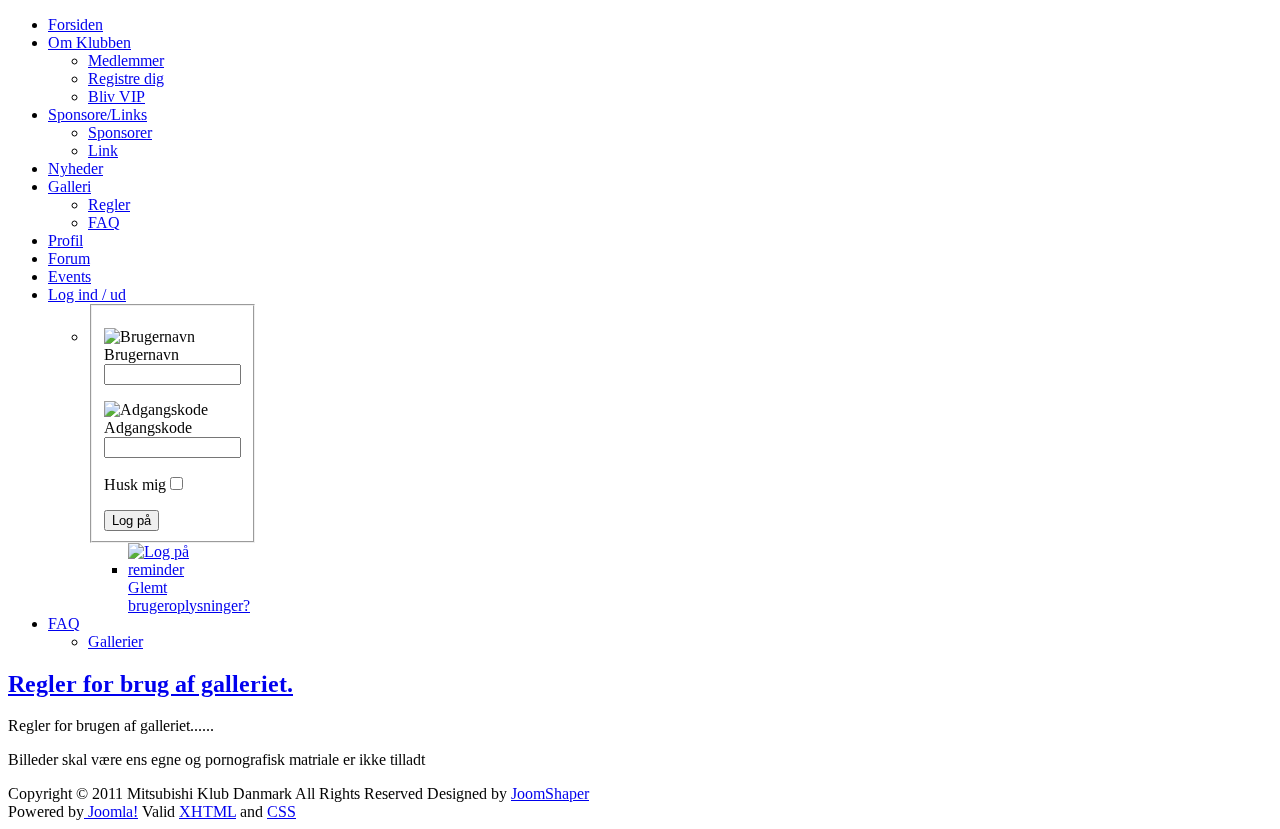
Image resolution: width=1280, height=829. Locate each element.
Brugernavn (141, 354)
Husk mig (135, 484)
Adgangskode (148, 427)
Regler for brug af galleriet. (150, 684)
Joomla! (111, 811)
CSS (281, 811)
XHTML (207, 811)
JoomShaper (550, 793)
